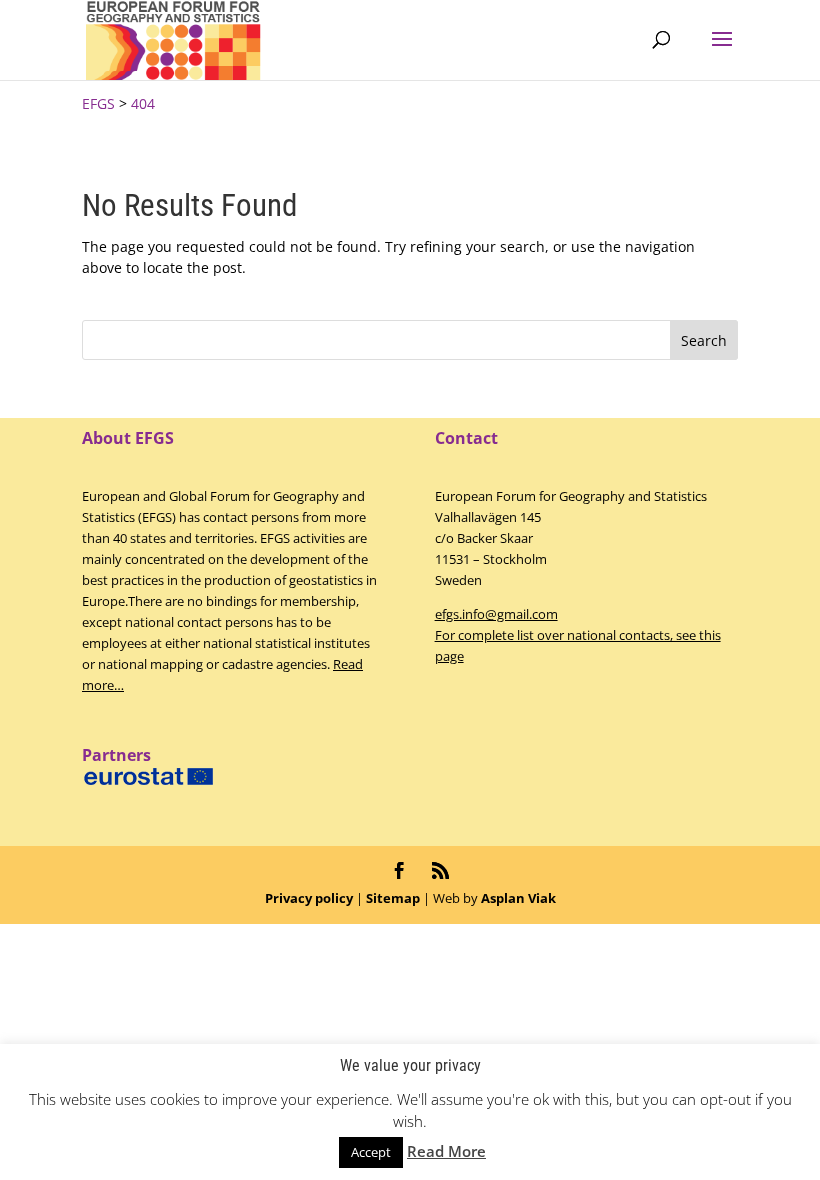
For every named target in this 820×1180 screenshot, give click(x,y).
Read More (446, 1151)
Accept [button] (371, 1152)
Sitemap (393, 898)
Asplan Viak (518, 898)
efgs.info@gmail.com (496, 614)
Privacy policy (309, 898)
